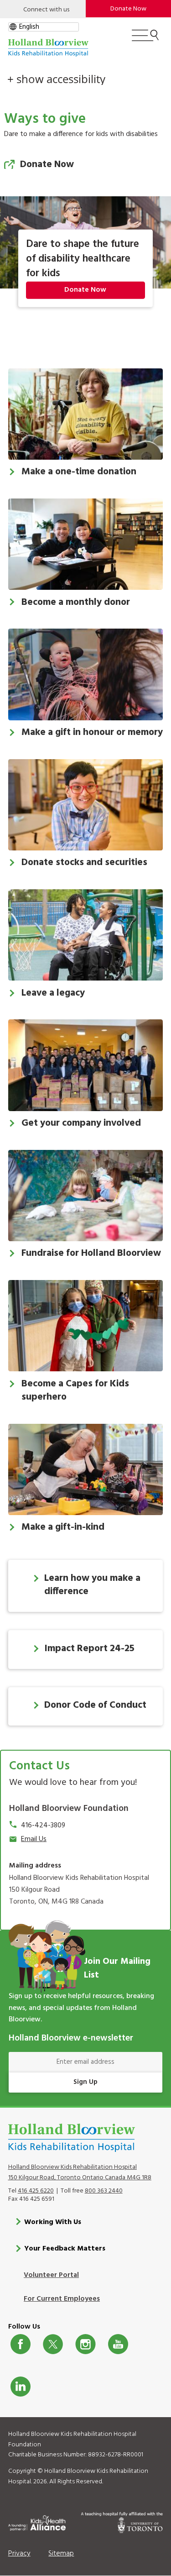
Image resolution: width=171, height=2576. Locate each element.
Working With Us (53, 2222)
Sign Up (85, 2082)
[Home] (48, 48)
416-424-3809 (43, 1826)
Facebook (21, 2344)
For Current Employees (62, 2299)
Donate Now (47, 165)
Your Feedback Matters (65, 2249)
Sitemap (61, 2554)
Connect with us (46, 10)
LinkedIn (21, 2387)
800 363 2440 (104, 2191)
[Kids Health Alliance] (37, 2522)
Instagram (85, 2344)
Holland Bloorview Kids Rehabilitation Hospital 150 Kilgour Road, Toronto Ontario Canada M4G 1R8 (80, 2172)
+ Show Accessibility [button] (56, 79)
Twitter (53, 2344)
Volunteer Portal (51, 2275)
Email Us (34, 1839)
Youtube (118, 2344)
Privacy (19, 2554)
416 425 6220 (36, 2191)
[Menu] (145, 39)
